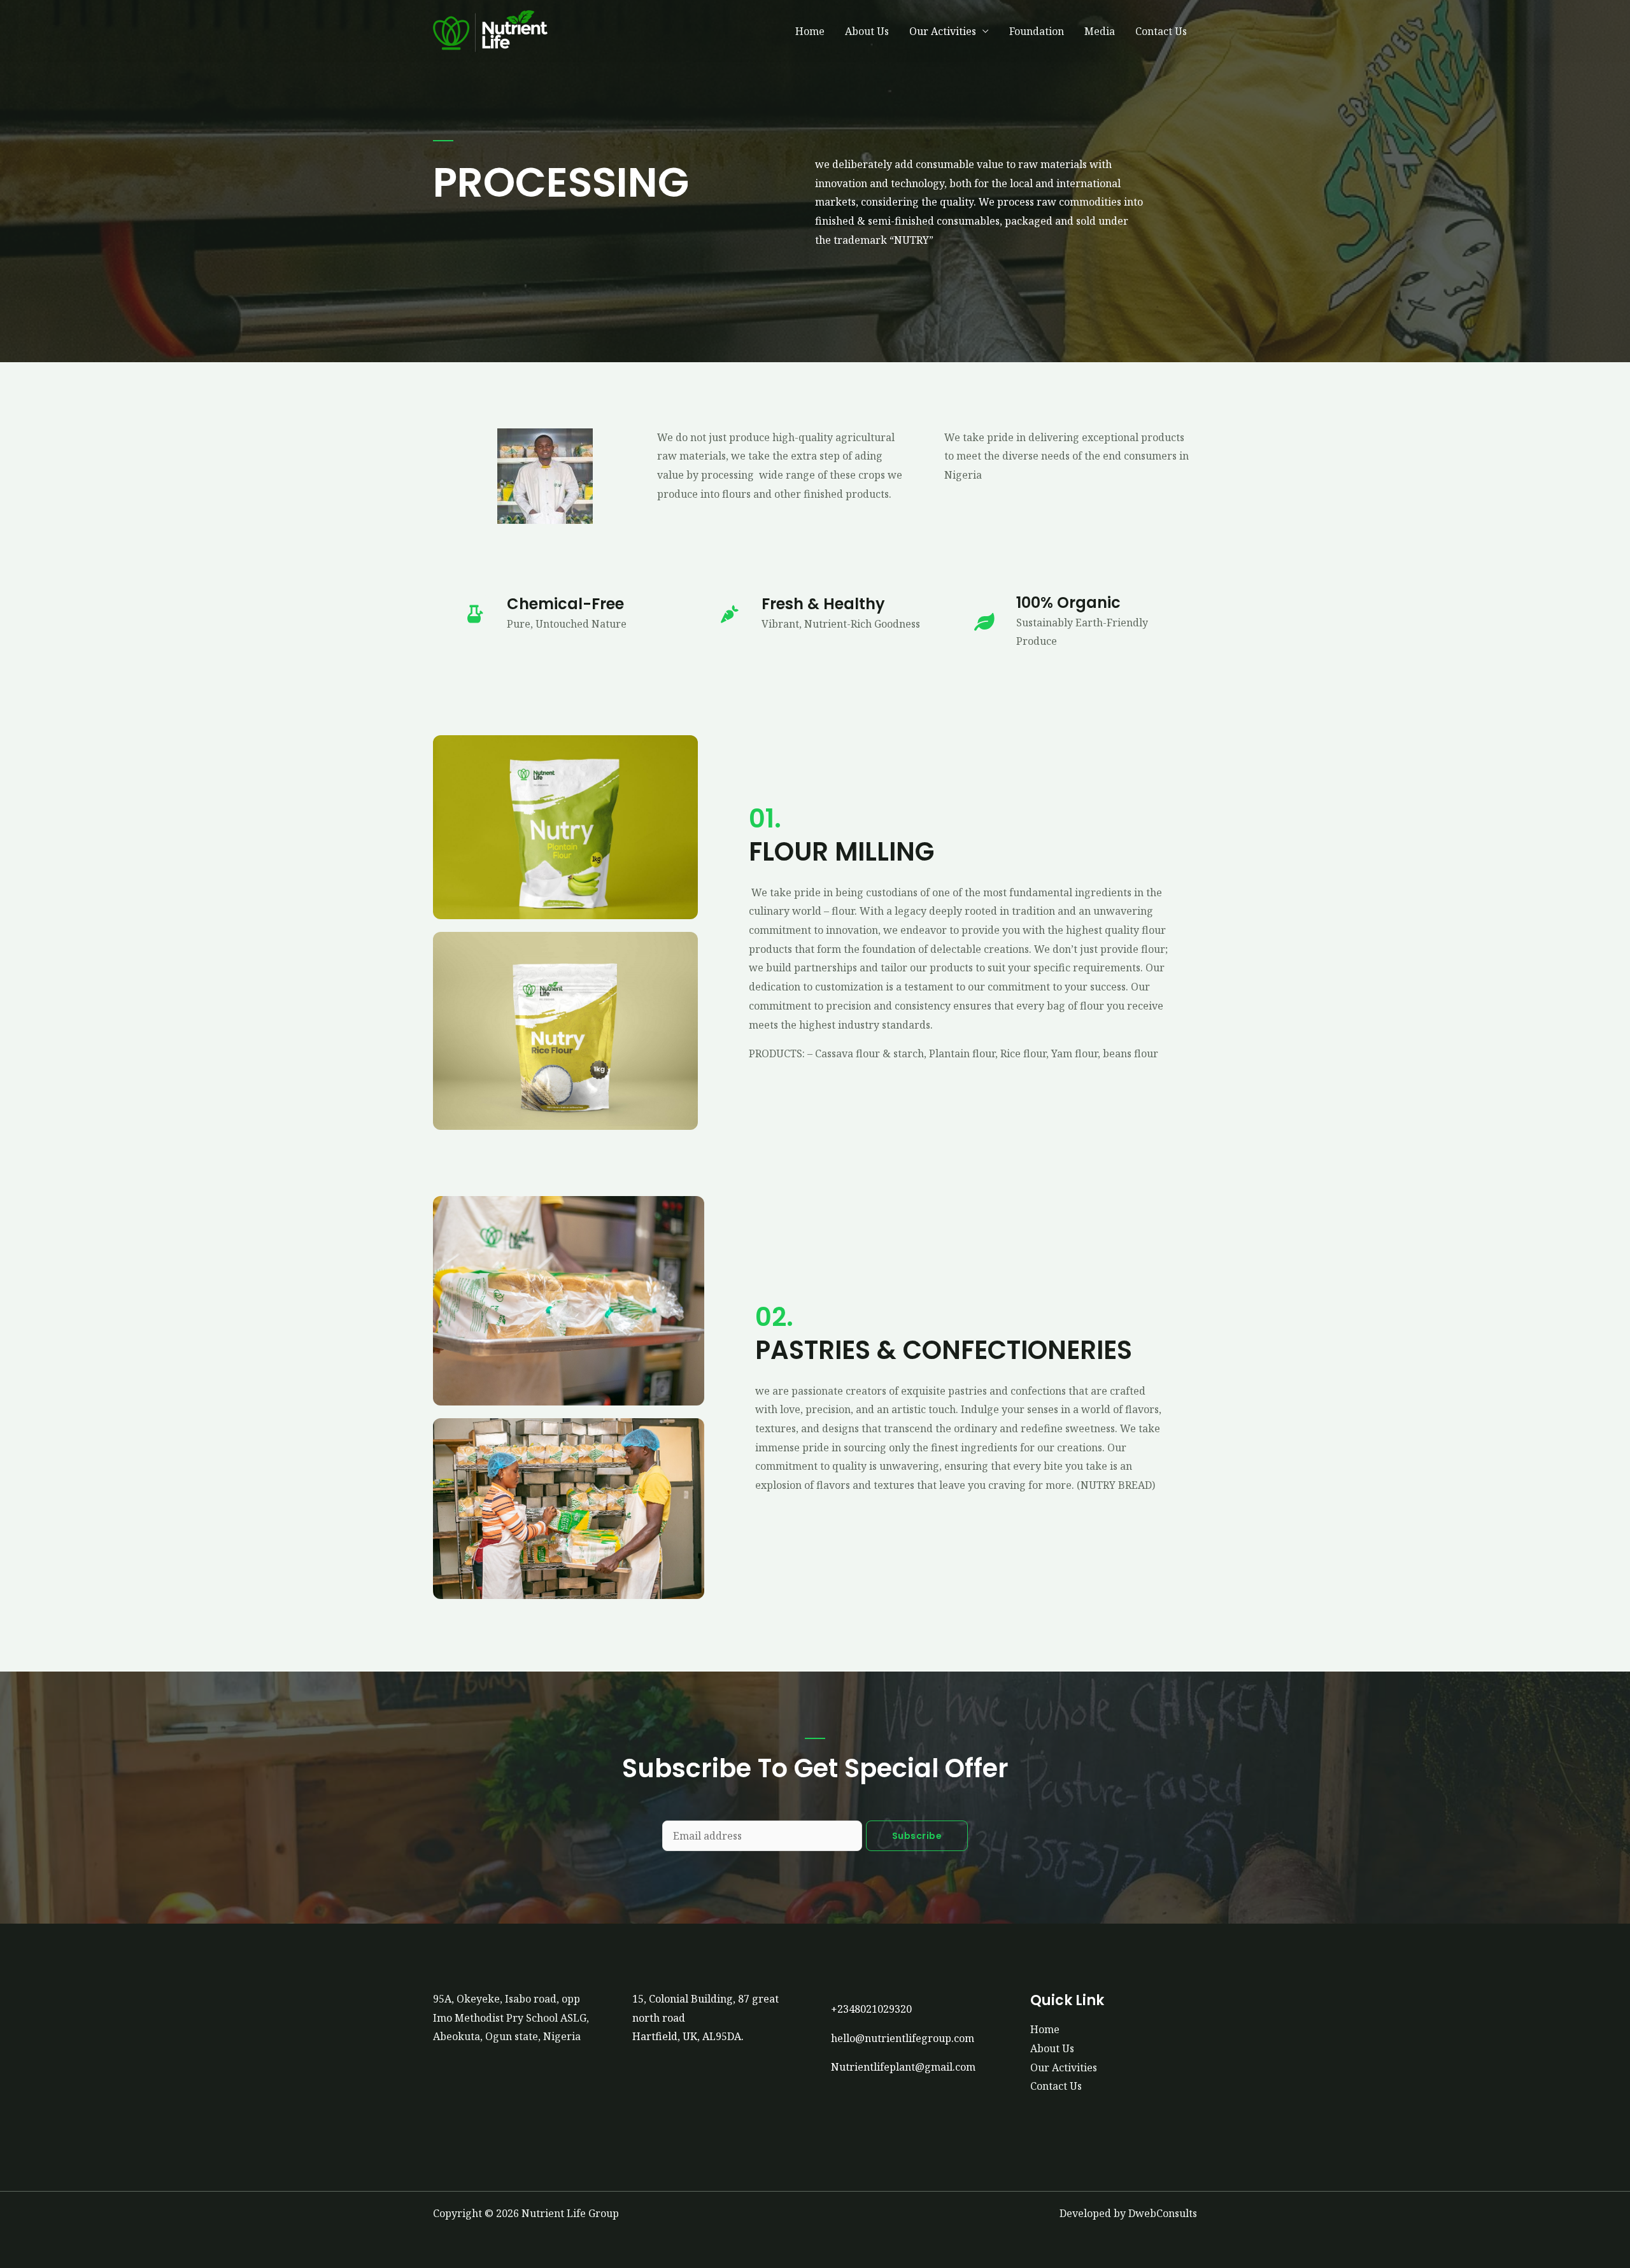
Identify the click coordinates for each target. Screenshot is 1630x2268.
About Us (867, 31)
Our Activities (943, 31)
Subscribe (917, 1836)
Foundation (1037, 31)
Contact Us (1161, 31)
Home (810, 31)
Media (1100, 31)
